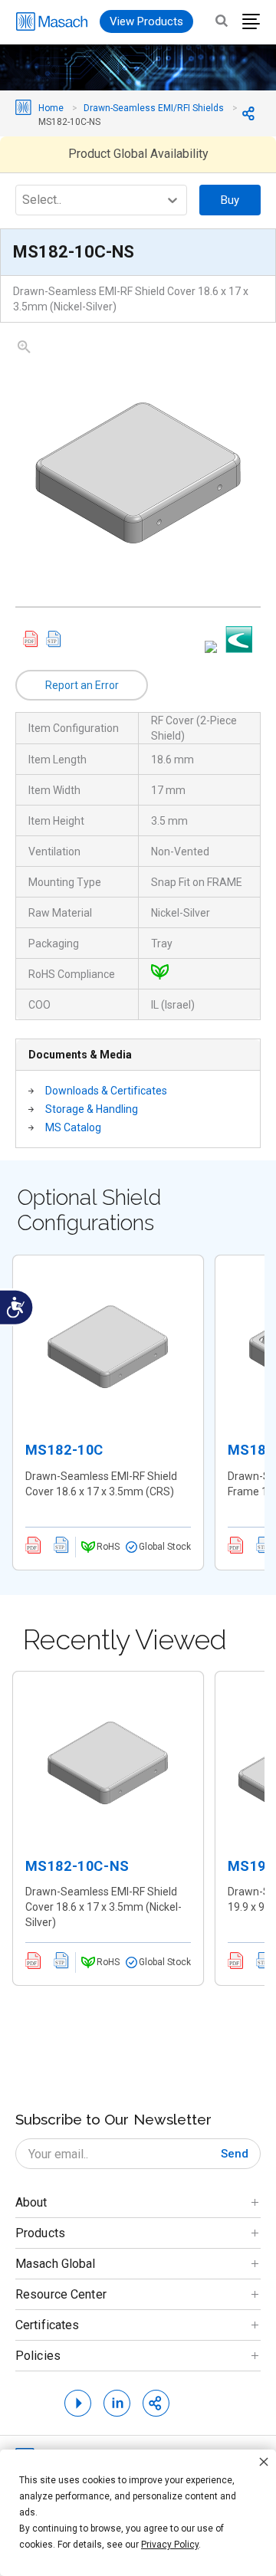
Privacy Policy (170, 2545)
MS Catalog (73, 1127)
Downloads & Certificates (106, 1091)
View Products (146, 21)
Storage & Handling (92, 1109)
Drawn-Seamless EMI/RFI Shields (154, 108)
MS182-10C (64, 1450)
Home (51, 108)
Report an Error (82, 685)
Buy (230, 200)
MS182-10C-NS (77, 1866)
